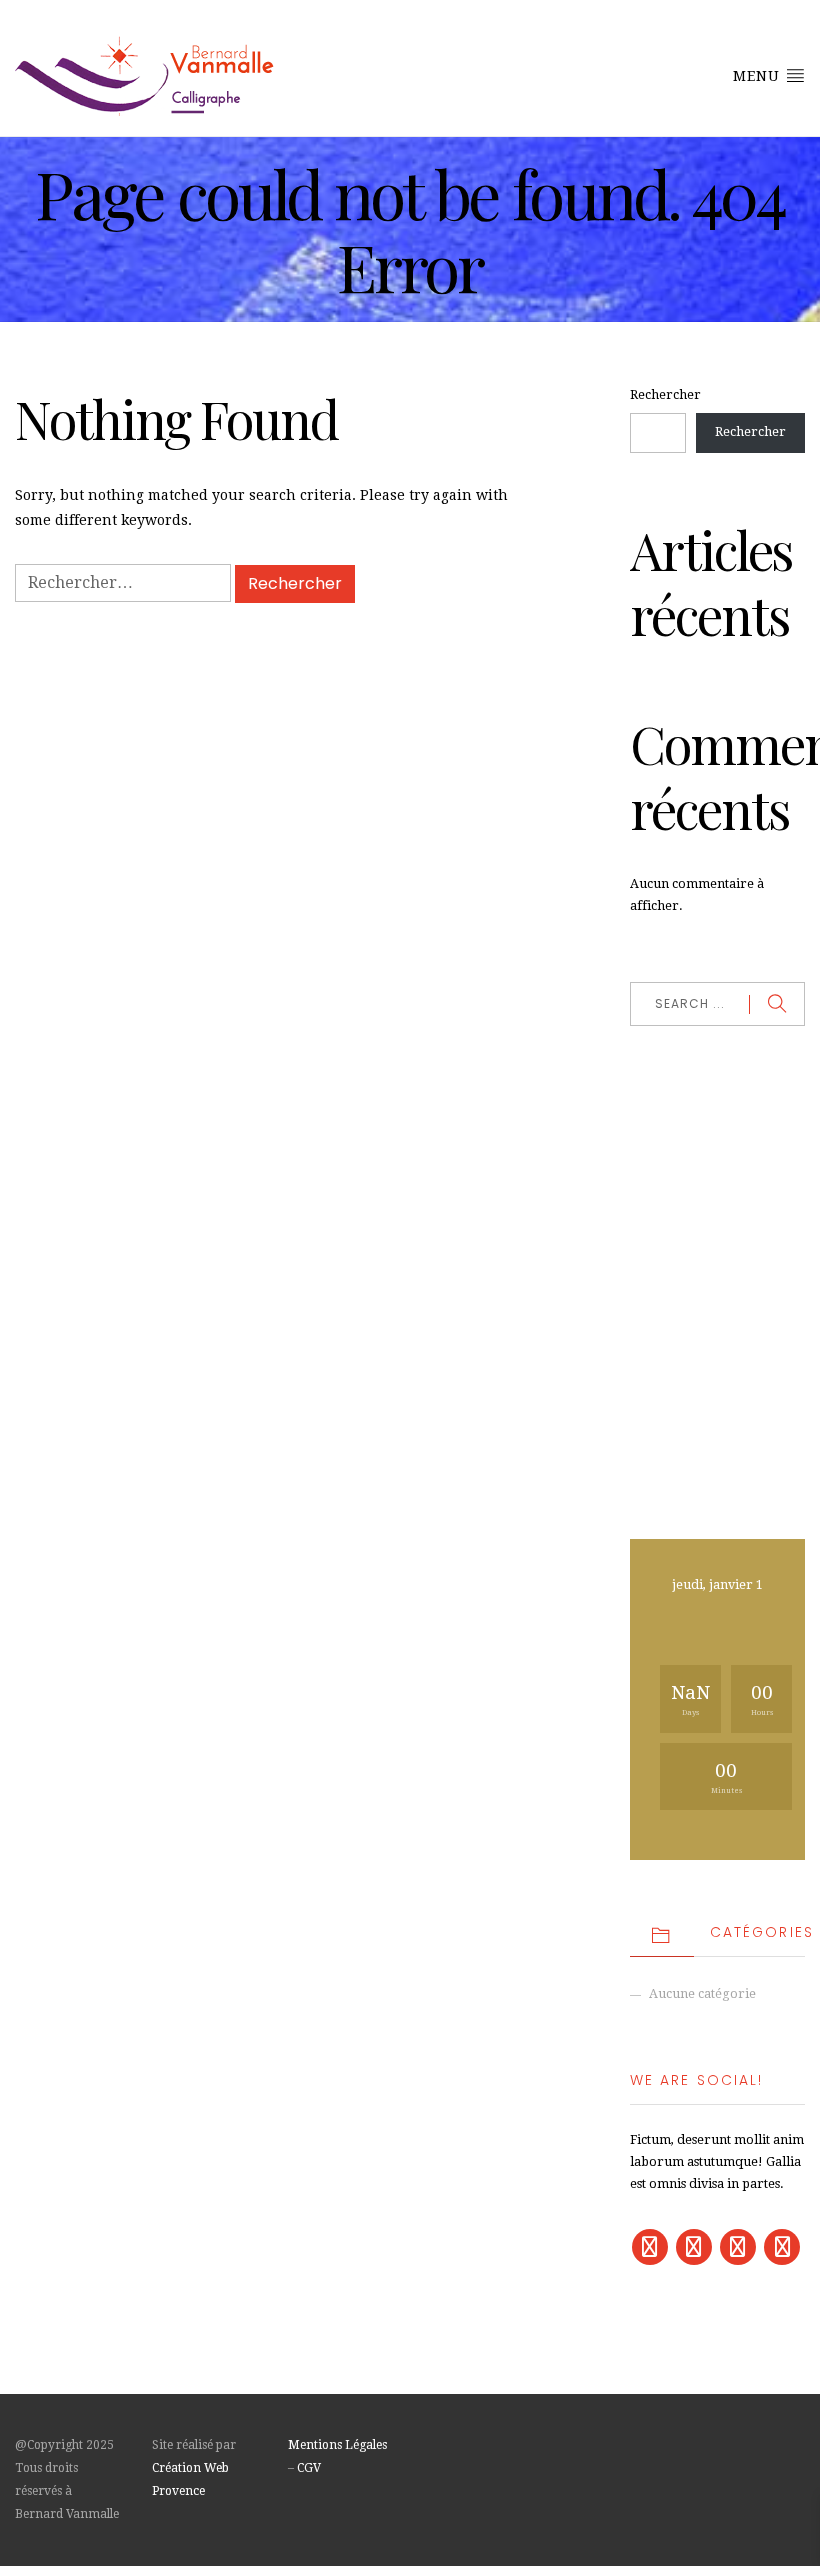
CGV (309, 2468)
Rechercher (665, 394)
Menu (759, 76)
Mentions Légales (337, 2445)
